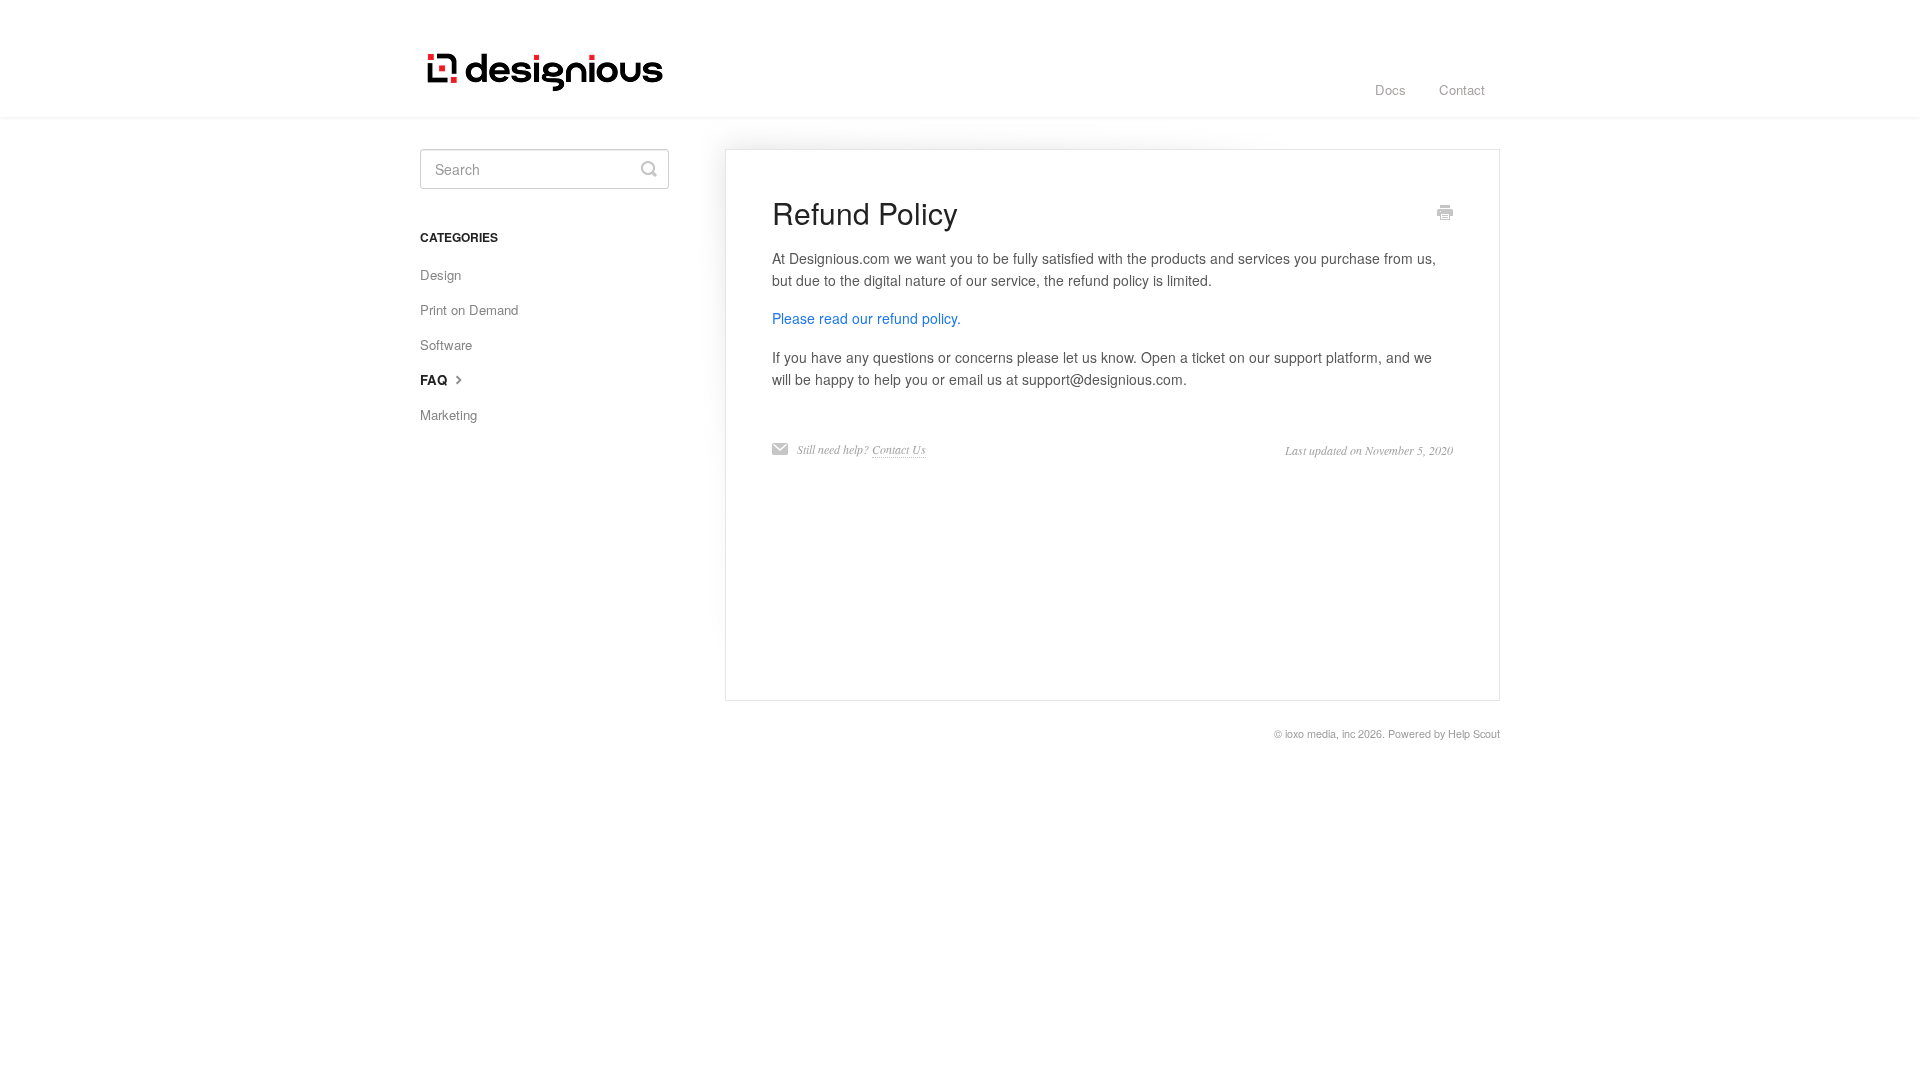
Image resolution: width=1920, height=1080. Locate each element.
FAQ (435, 379)
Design (440, 274)
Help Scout (1474, 733)
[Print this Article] (1445, 214)
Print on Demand (469, 309)
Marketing (448, 414)
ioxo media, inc (1320, 733)
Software (446, 344)
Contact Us (899, 449)
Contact (1462, 89)
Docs (1390, 89)
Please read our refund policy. (866, 318)
